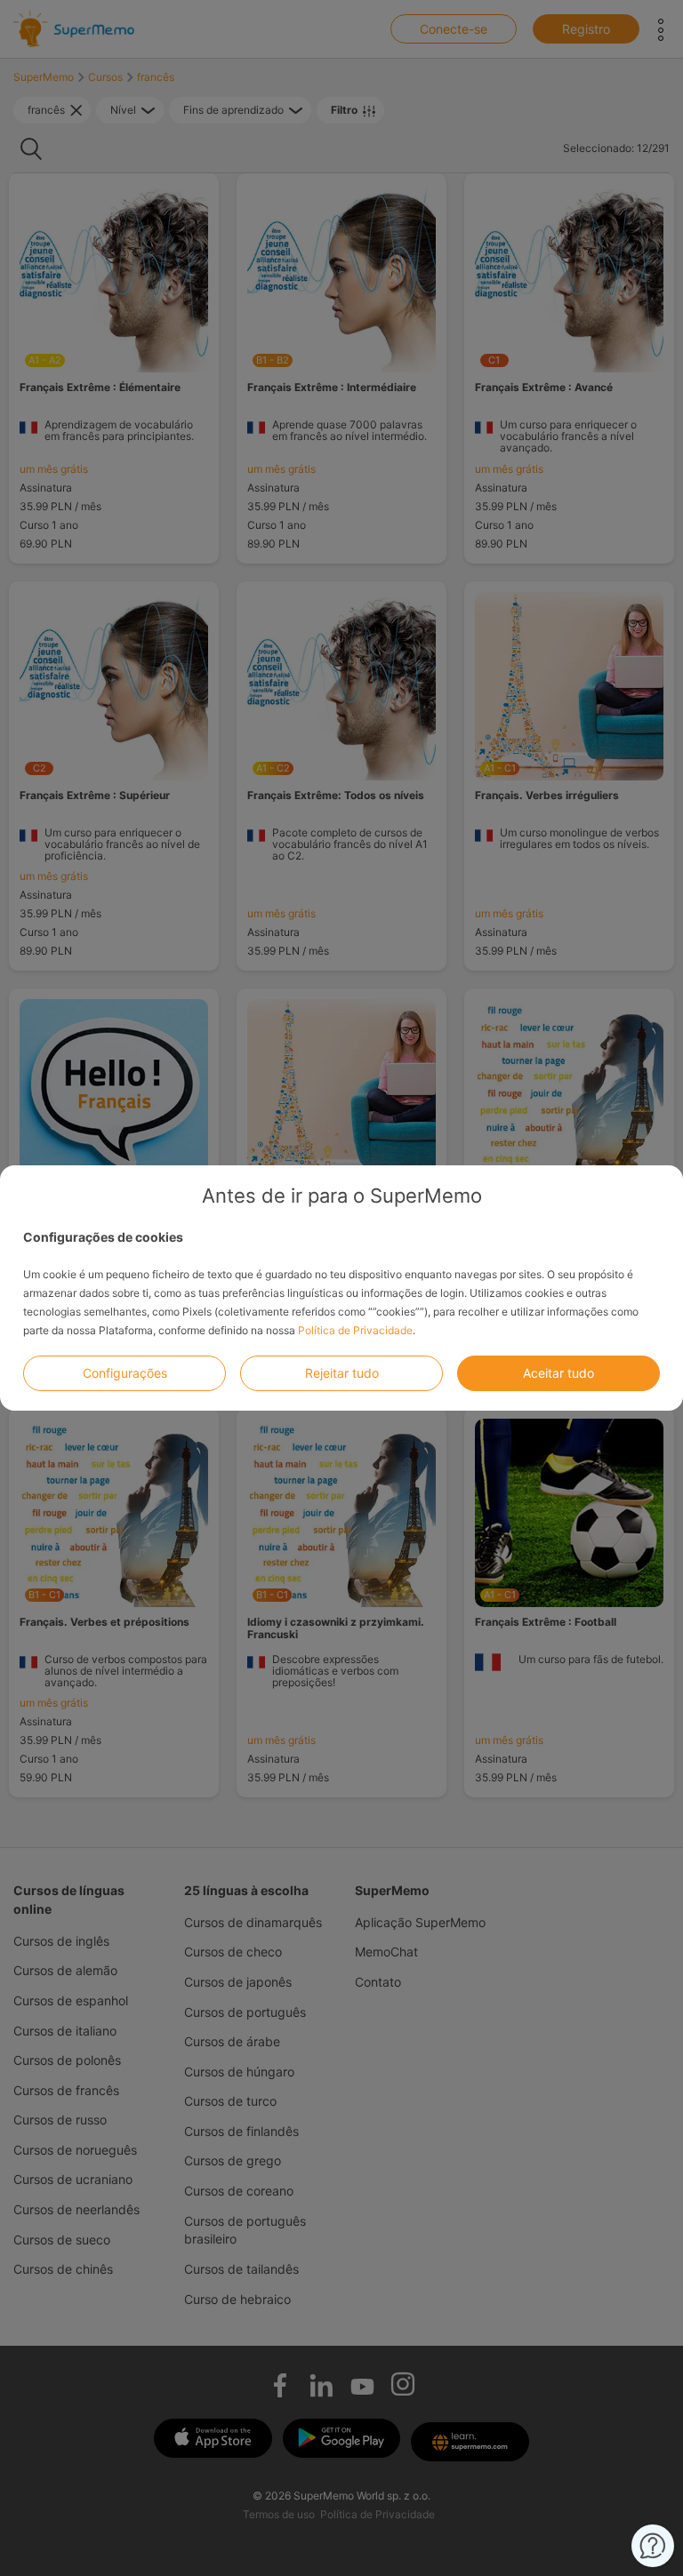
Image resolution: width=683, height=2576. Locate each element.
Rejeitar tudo (342, 1373)
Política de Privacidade (355, 1330)
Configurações (125, 1373)
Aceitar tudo (558, 1373)
